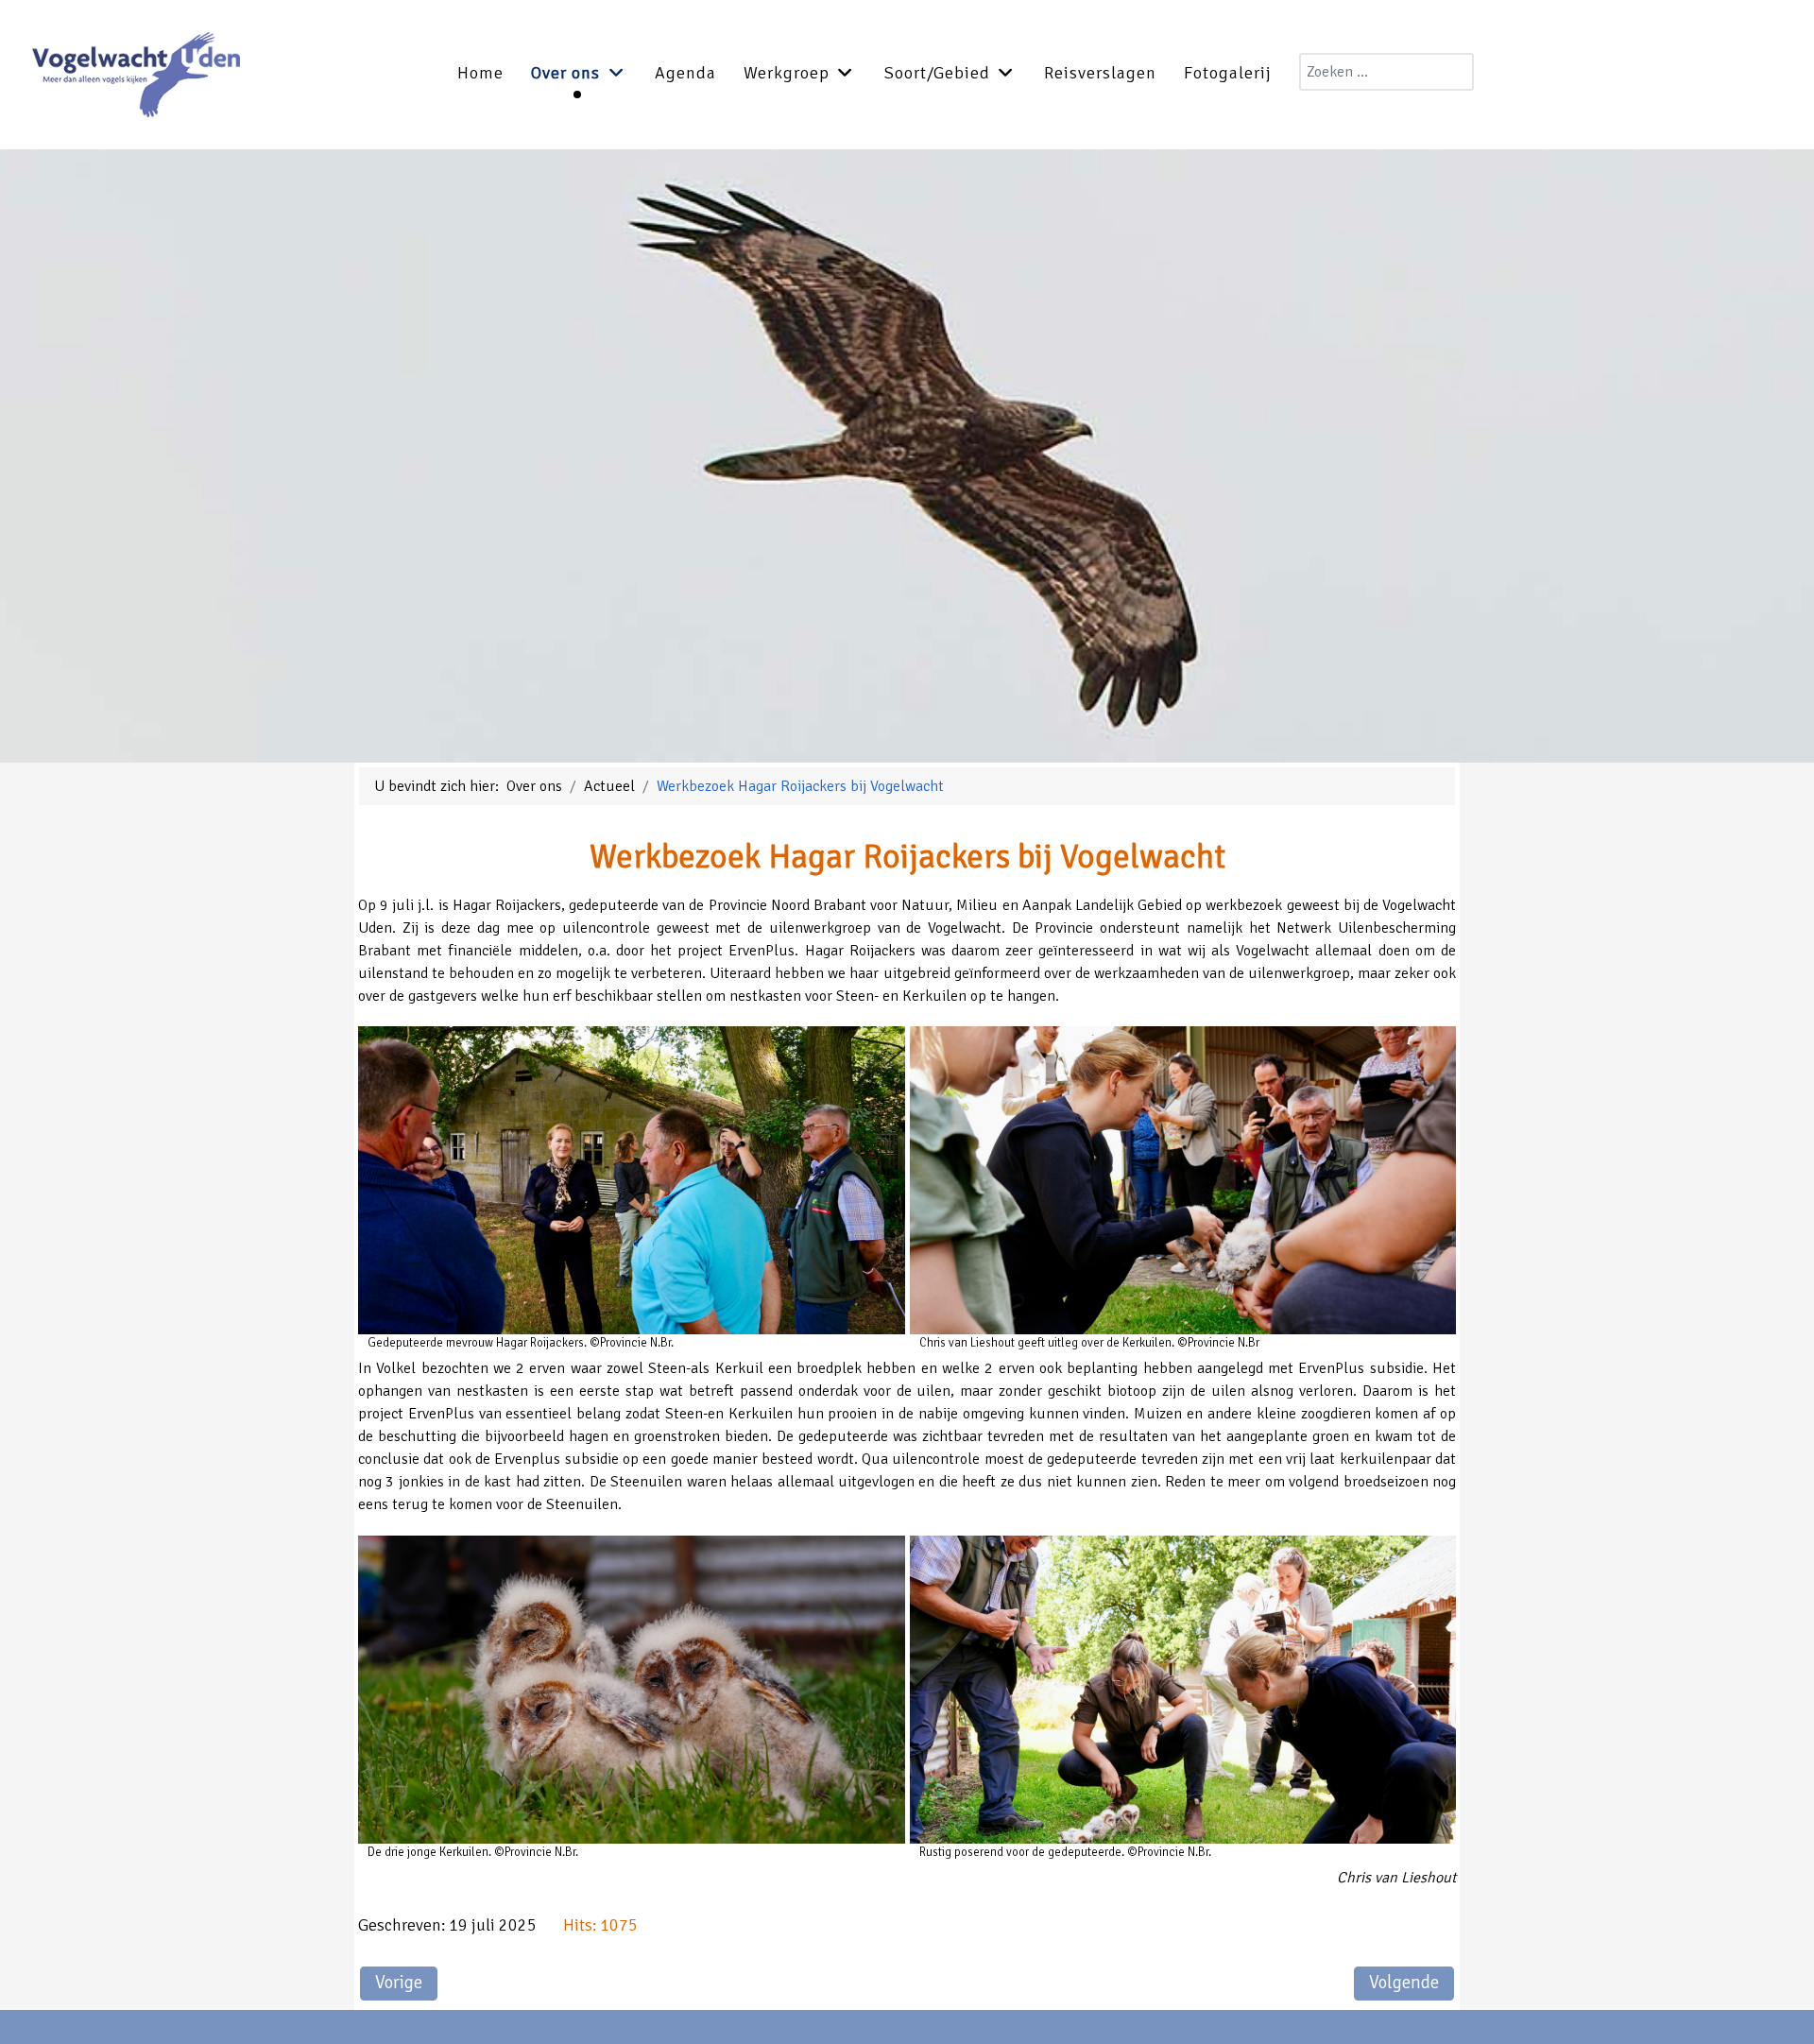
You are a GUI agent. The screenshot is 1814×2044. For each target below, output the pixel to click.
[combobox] (1386, 72)
